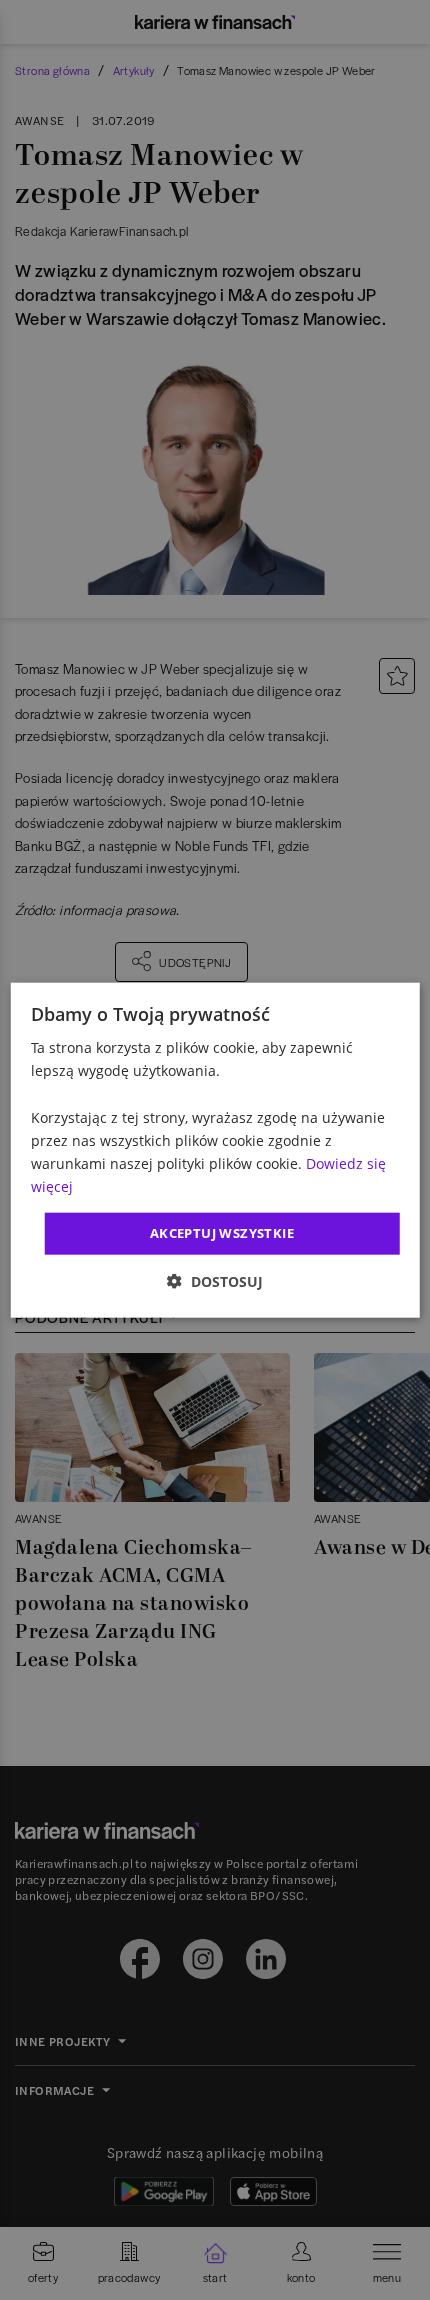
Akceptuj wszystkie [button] (222, 1233)
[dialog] (215, 1150)
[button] (215, 1280)
